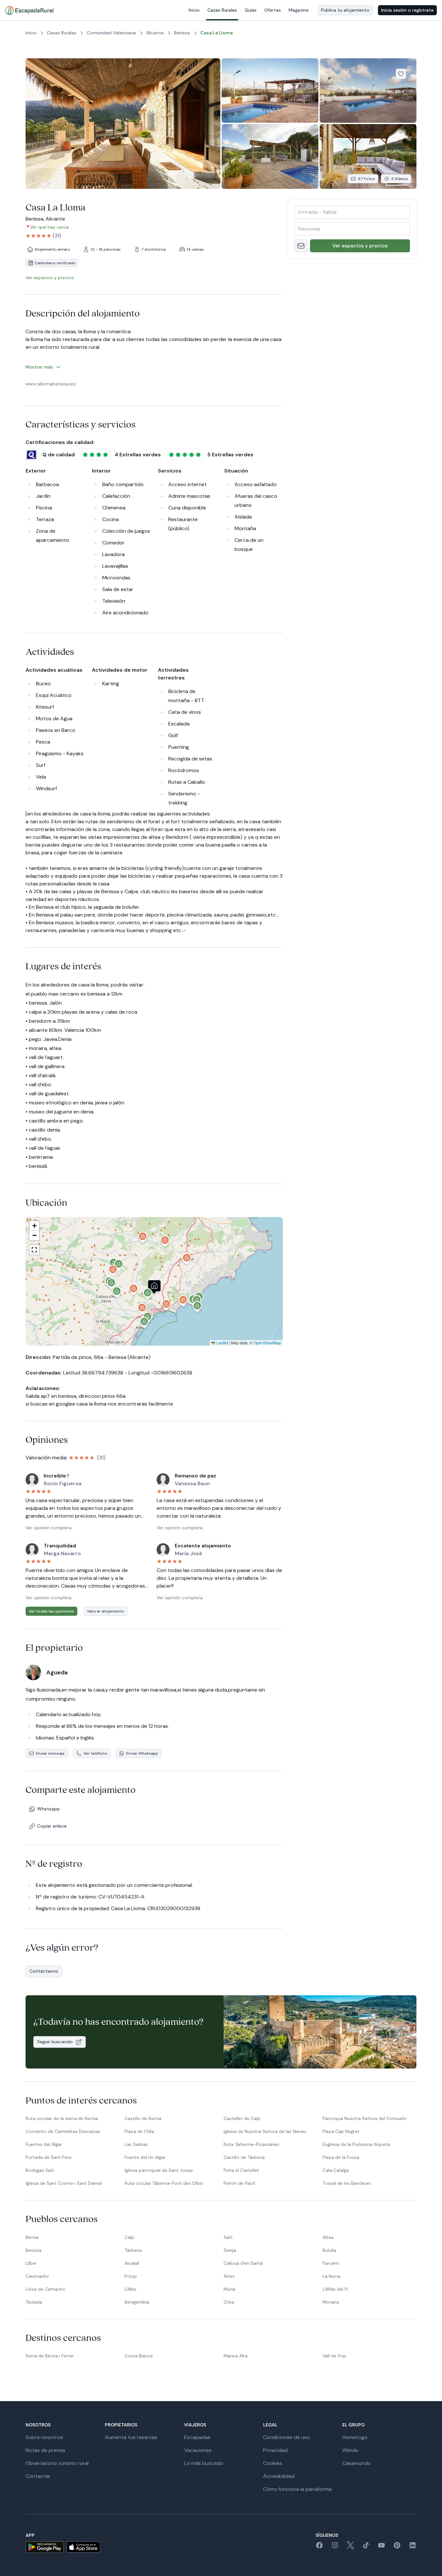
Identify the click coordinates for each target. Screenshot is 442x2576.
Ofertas (273, 10)
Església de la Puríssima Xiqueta (356, 2144)
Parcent (331, 2263)
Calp (129, 2237)
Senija (230, 2250)
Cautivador (37, 2276)
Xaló (228, 2237)
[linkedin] (413, 2547)
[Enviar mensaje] (301, 246)
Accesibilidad (279, 2476)
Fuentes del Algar (44, 2144)
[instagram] (335, 2547)
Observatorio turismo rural (57, 2463)
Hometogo (355, 2437)
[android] (45, 2547)
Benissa (33, 2250)
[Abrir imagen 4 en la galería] (270, 156)
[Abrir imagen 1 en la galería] (123, 124)
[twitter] (350, 2547)
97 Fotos (366, 179)
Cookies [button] (273, 2463)
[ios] (83, 2547)
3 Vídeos (400, 179)
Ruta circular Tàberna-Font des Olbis (164, 2183)
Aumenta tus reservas (131, 2437)
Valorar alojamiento (106, 1611)
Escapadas (197, 2437)
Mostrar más (39, 367)
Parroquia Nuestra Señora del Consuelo (365, 2118)
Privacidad (275, 2450)
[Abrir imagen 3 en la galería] (368, 91)
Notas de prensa (45, 2450)
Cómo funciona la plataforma (297, 2489)
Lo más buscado (204, 2463)
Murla (229, 2289)
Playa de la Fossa (341, 2157)
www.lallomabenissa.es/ (51, 384)
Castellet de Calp (242, 2118)
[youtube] (381, 2547)
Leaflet (222, 1343)
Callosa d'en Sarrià (243, 2263)
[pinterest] (397, 2547)
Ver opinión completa (49, 1528)
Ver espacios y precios (360, 246)
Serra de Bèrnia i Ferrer (50, 2356)
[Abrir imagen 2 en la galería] (270, 91)
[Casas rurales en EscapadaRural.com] (29, 10)
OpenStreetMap (267, 1343)
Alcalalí (132, 2263)
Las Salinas (136, 2144)
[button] (148, 1295)
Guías (251, 10)
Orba (229, 2302)
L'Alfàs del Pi (335, 2289)
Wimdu (350, 2450)
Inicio (194, 10)
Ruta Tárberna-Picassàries (251, 2144)
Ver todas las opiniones (51, 1611)
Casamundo (357, 2463)
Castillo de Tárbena (244, 2157)
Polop (131, 2276)
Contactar (38, 2476)
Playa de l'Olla (139, 2131)
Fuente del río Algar (145, 2157)
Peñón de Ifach (239, 2183)
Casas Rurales (222, 10)
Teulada (34, 2302)
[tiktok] (366, 2547)
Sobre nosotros (44, 2437)
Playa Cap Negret (341, 2131)
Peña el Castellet (241, 2170)
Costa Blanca (139, 2356)
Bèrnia (32, 2237)
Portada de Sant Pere (49, 2157)
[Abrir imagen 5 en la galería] (368, 156)
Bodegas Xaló (40, 2170)
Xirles (229, 2276)
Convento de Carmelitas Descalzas (63, 2131)
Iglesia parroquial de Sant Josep (159, 2170)
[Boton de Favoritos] (401, 74)
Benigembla (137, 2302)
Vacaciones (198, 2450)
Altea (328, 2237)
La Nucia (331, 2276)
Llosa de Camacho (45, 2289)
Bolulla (329, 2250)
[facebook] (319, 2547)
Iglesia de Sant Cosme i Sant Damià (64, 2183)
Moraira (331, 2302)
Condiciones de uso (287, 2437)
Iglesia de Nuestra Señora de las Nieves (265, 2131)
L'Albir (131, 2289)
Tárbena (133, 2250)
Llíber (31, 2263)
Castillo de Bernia (143, 2118)
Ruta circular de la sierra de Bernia (62, 2118)
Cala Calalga (336, 2170)
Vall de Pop (334, 2356)
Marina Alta (236, 2356)
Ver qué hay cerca (49, 227)
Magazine (299, 10)
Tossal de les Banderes (347, 2183)
